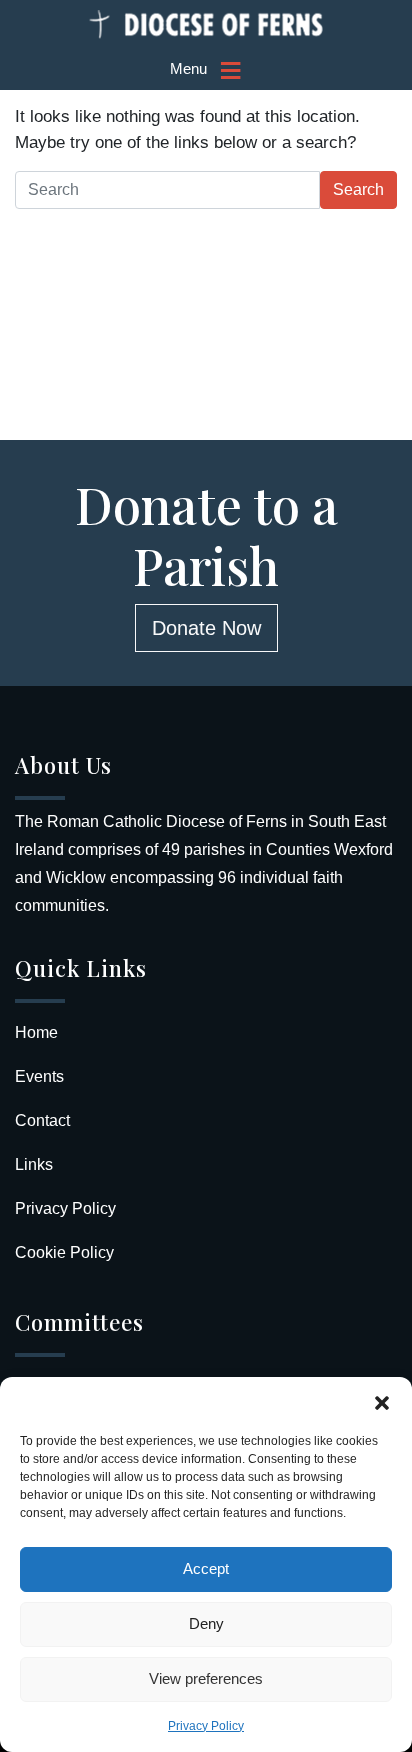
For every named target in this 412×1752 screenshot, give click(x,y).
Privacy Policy (206, 1726)
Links (34, 1164)
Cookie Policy (64, 1252)
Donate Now (206, 628)
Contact (42, 1120)
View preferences (206, 1678)
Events (39, 1076)
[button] (382, 1402)
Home (36, 1032)
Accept (206, 1568)
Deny (206, 1623)
